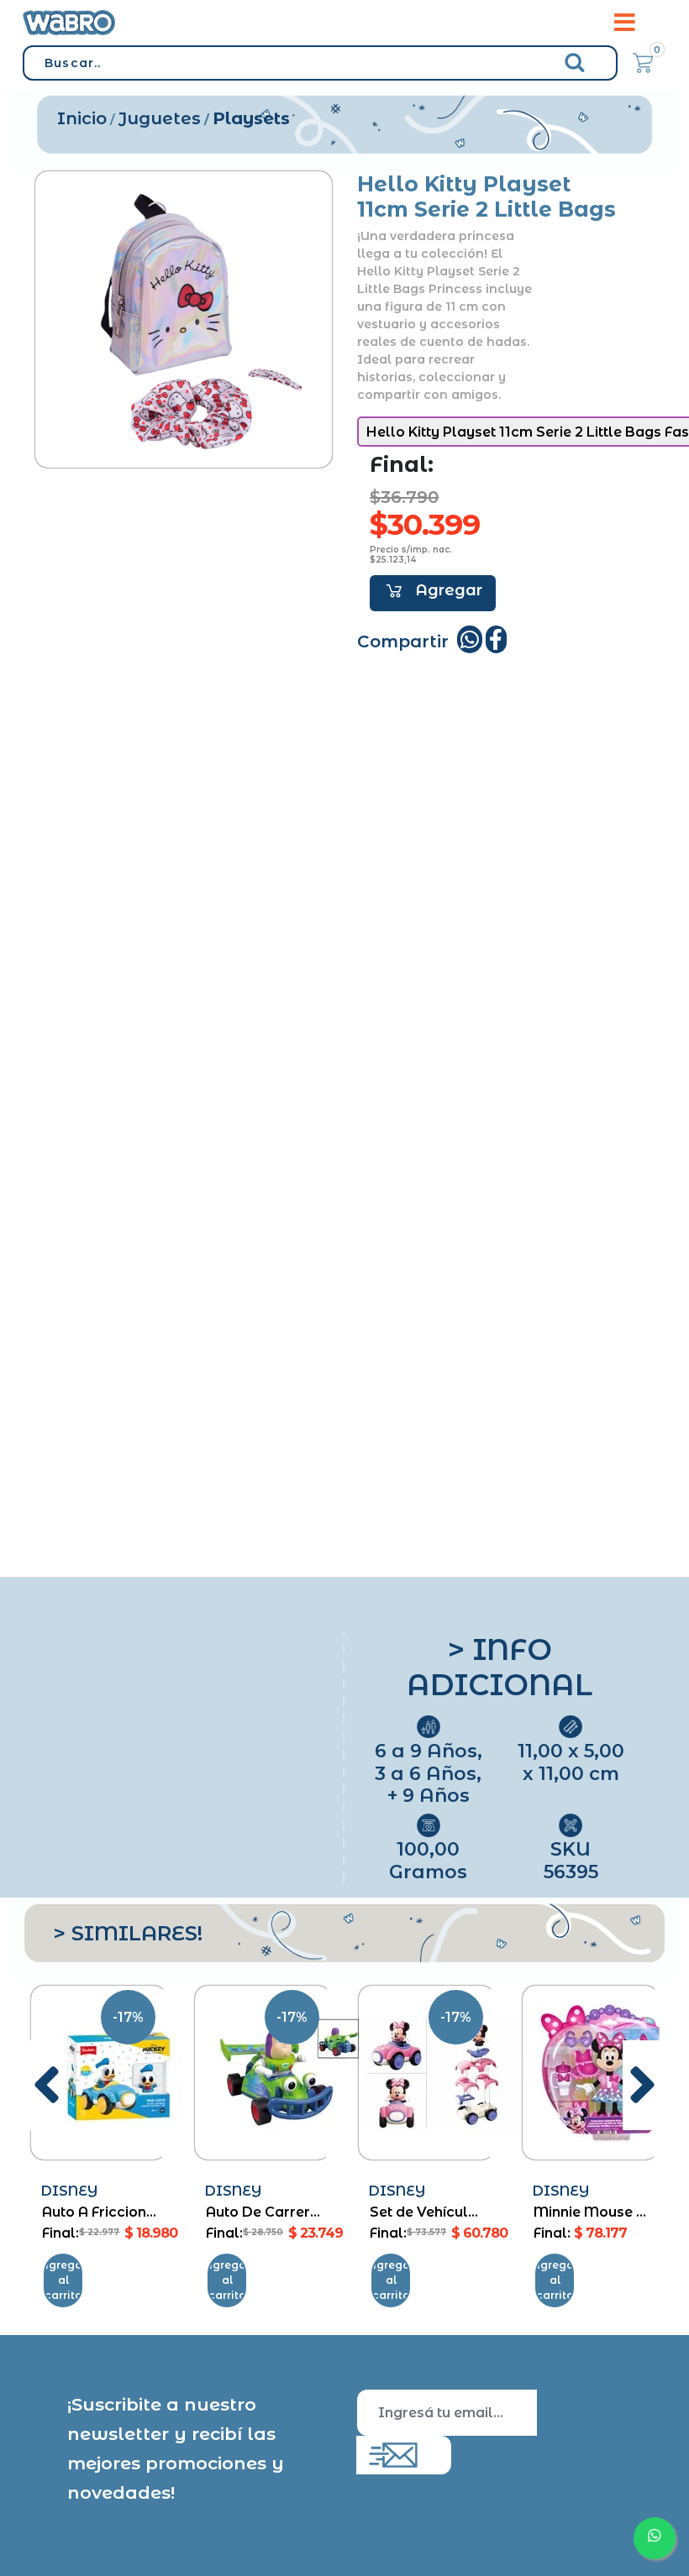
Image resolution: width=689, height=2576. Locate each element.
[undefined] (184, 319)
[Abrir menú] (625, 23)
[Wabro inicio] (69, 22)
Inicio (82, 118)
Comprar (433, 593)
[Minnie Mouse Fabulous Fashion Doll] (590, 2072)
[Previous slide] (47, 2085)
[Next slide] (642, 2085)
